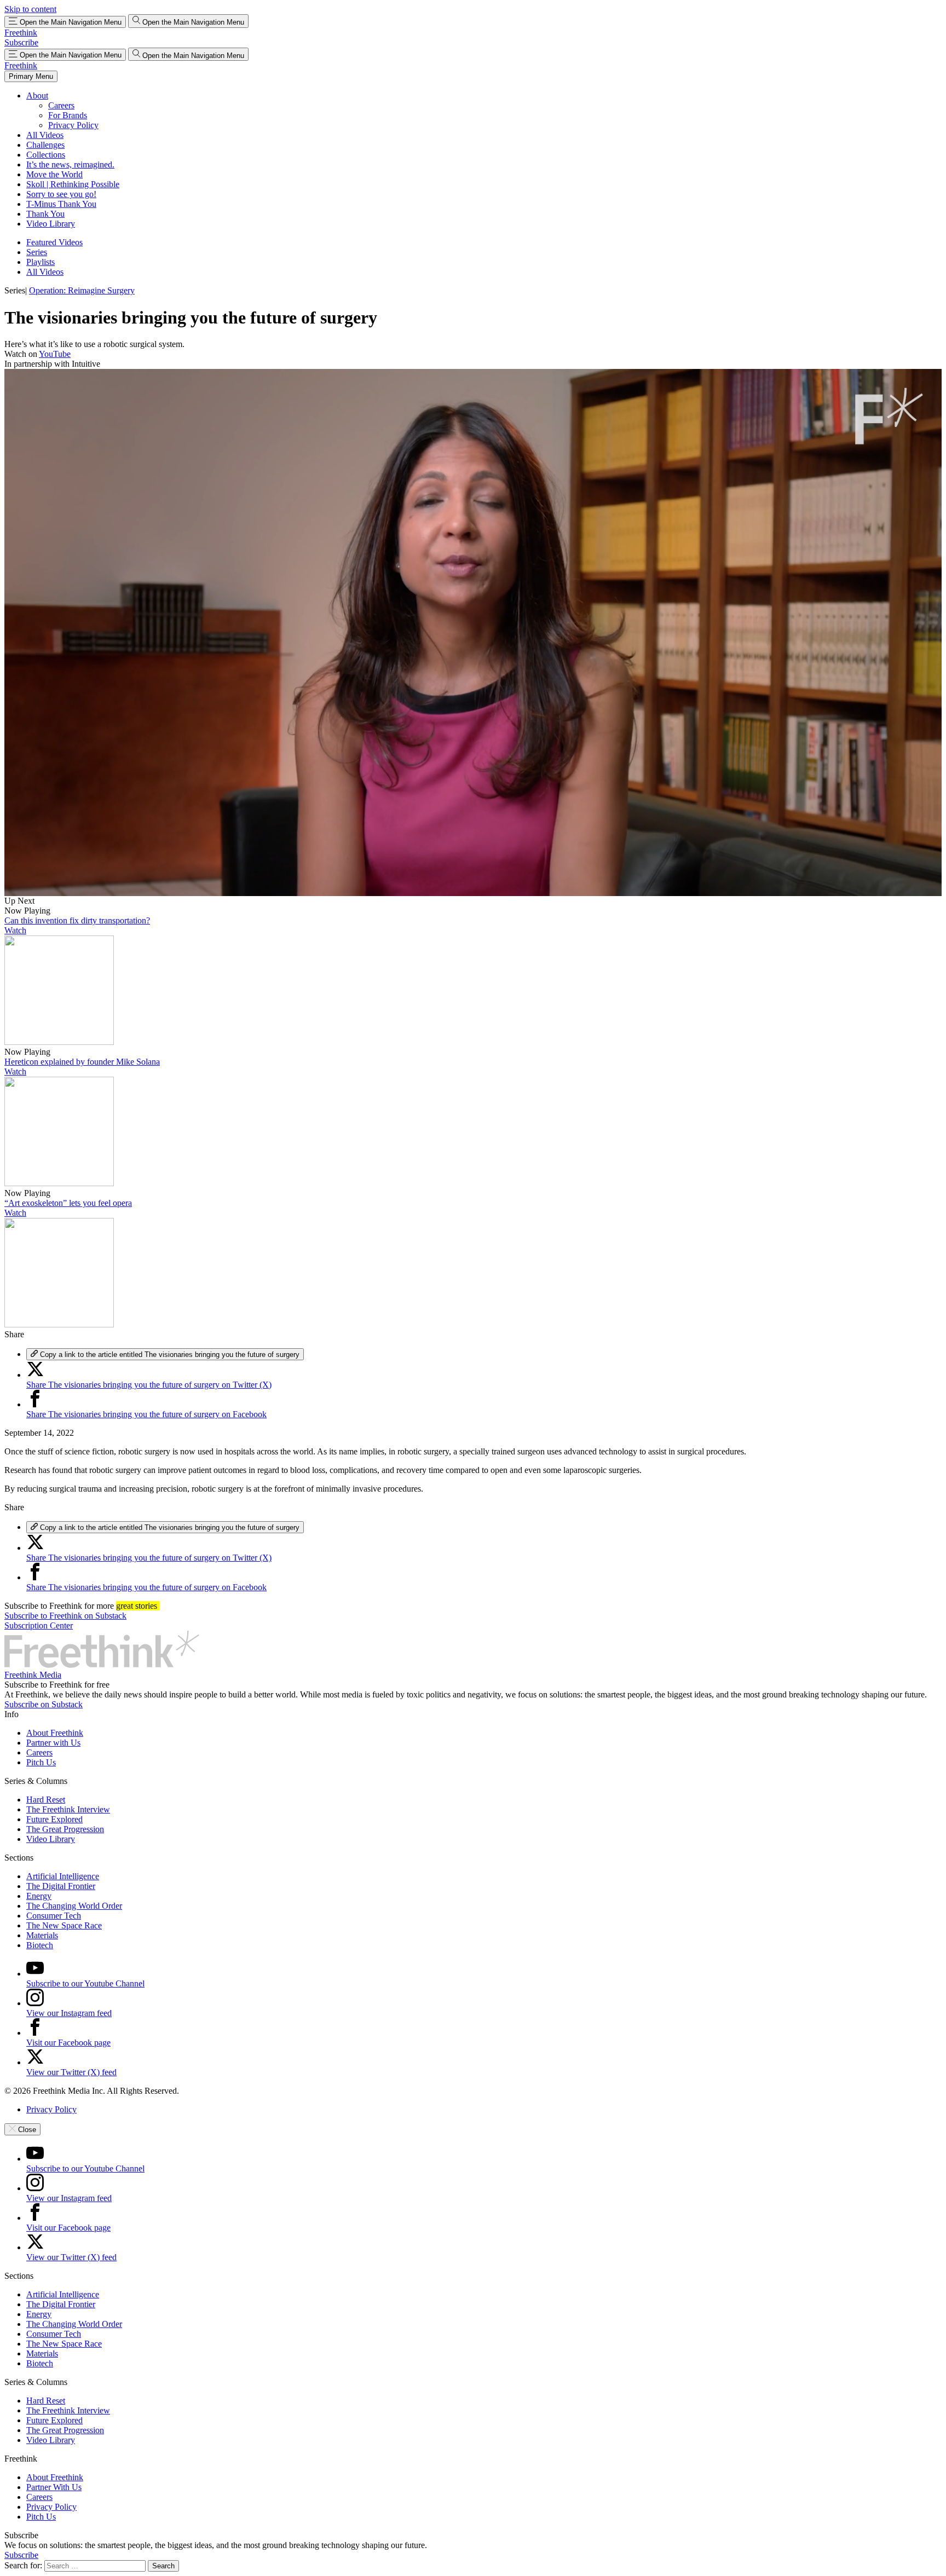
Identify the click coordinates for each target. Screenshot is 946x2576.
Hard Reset (46, 1800)
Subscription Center (39, 1625)
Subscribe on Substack (44, 1704)
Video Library (51, 224)
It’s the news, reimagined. (70, 164)
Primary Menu (31, 76)
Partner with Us (53, 1743)
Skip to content (30, 9)
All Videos (45, 135)
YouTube (55, 354)
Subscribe (21, 42)
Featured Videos (54, 242)
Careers (61, 105)
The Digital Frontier (61, 1886)
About (37, 96)
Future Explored (54, 1819)
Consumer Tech (54, 1916)
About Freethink (55, 1733)
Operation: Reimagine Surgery (82, 290)
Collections (46, 155)
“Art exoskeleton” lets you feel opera (68, 1203)
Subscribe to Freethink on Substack (65, 1616)
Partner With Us (54, 2487)
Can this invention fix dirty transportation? (77, 920)
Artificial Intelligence (63, 1876)
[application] (473, 633)
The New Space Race (64, 1925)
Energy (39, 1896)
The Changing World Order (74, 1906)
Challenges (45, 145)
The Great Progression (65, 1829)
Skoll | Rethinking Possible (73, 184)
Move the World (54, 174)
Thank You (45, 214)
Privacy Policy (73, 125)
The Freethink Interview (68, 1809)
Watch (15, 930)
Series (37, 252)
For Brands (68, 115)
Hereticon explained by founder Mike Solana (82, 1062)
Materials (42, 1935)
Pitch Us (41, 1762)
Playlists (41, 262)
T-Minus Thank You (61, 204)
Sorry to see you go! (61, 194)
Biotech (40, 1945)
